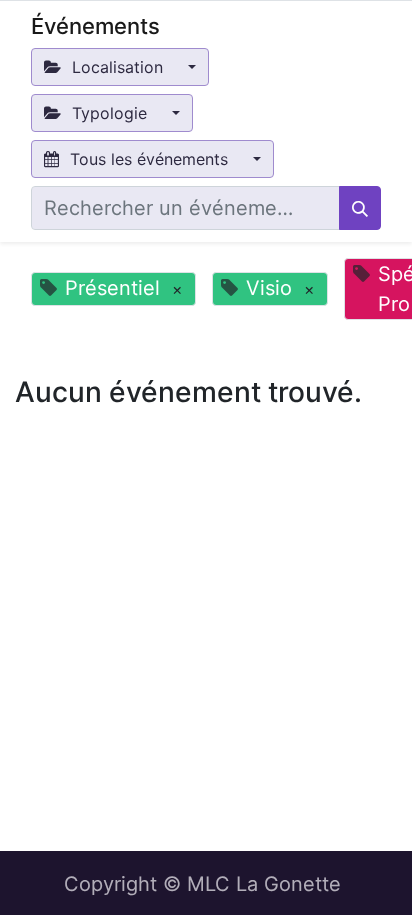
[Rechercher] (360, 208)
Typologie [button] (109, 113)
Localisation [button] (117, 67)
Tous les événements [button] (149, 159)
